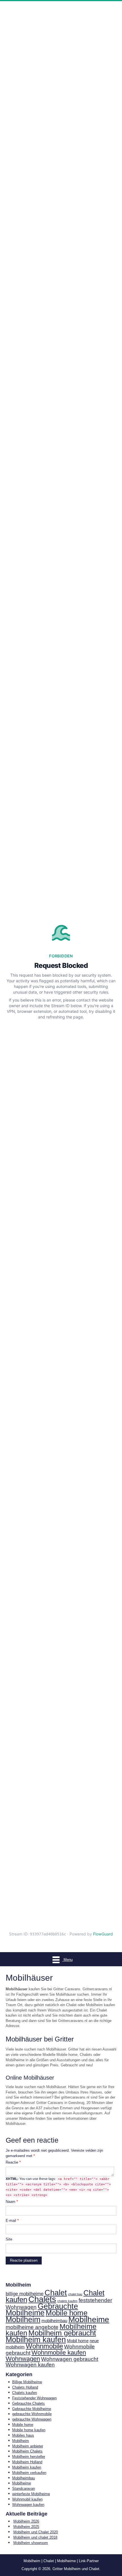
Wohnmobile (44, 2346)
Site (9, 2239)
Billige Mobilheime (27, 2382)
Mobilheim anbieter (28, 2446)
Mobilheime (89, 2319)
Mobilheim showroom (31, 2543)
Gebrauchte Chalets (29, 2403)
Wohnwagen (23, 2359)
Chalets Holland (25, 2387)
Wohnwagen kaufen (30, 2365)
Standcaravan (24, 2489)
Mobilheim (23, 2319)
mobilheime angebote (32, 2327)
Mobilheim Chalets (27, 2451)
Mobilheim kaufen (36, 2340)
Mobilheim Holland (27, 2462)
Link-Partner (89, 2561)
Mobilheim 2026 (26, 2521)
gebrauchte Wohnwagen (32, 2419)
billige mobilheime (25, 2294)
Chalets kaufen (25, 2393)
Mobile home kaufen (29, 2430)
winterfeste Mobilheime (31, 2494)
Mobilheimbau (24, 2478)
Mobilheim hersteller (29, 2457)
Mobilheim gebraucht (62, 2333)
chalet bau (75, 2294)
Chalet (56, 2293)
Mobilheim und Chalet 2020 (36, 2532)
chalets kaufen (67, 2301)
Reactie (13, 2162)
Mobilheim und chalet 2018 (35, 2537)
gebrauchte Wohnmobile (32, 2414)
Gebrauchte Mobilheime (42, 2310)
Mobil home (78, 2341)
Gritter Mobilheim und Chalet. (76, 2569)
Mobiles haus (23, 2435)
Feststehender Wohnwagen (34, 2398)
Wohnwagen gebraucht (70, 2359)
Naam (12, 2202)
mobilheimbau (54, 2321)
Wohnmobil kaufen (27, 2499)
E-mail (12, 2221)
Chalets (42, 2299)
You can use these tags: (58, 2187)
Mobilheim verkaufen (29, 2473)
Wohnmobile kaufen (59, 2353)
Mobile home (67, 2313)
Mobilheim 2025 (26, 2527)
